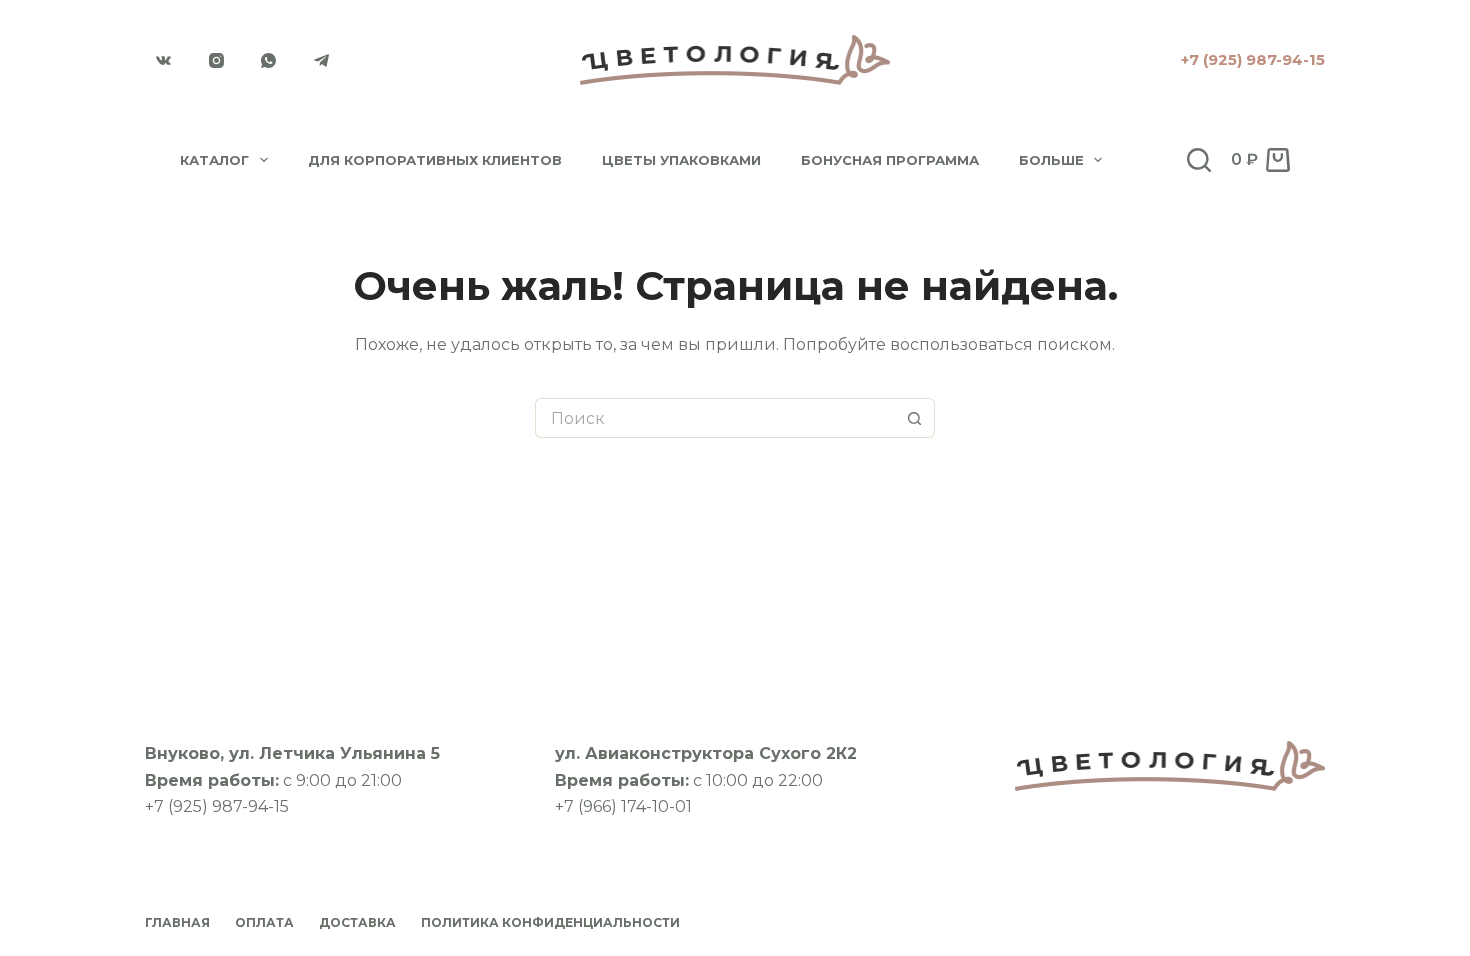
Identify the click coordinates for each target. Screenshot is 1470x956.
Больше (1051, 160)
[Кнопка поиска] (915, 418)
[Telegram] (322, 60)
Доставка (357, 922)
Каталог (214, 160)
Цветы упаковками (681, 160)
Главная (177, 922)
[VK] (164, 60)
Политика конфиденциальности (550, 922)
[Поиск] (1199, 160)
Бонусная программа (890, 160)
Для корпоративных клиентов (435, 160)
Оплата (264, 922)
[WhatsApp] (269, 60)
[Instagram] (217, 60)
